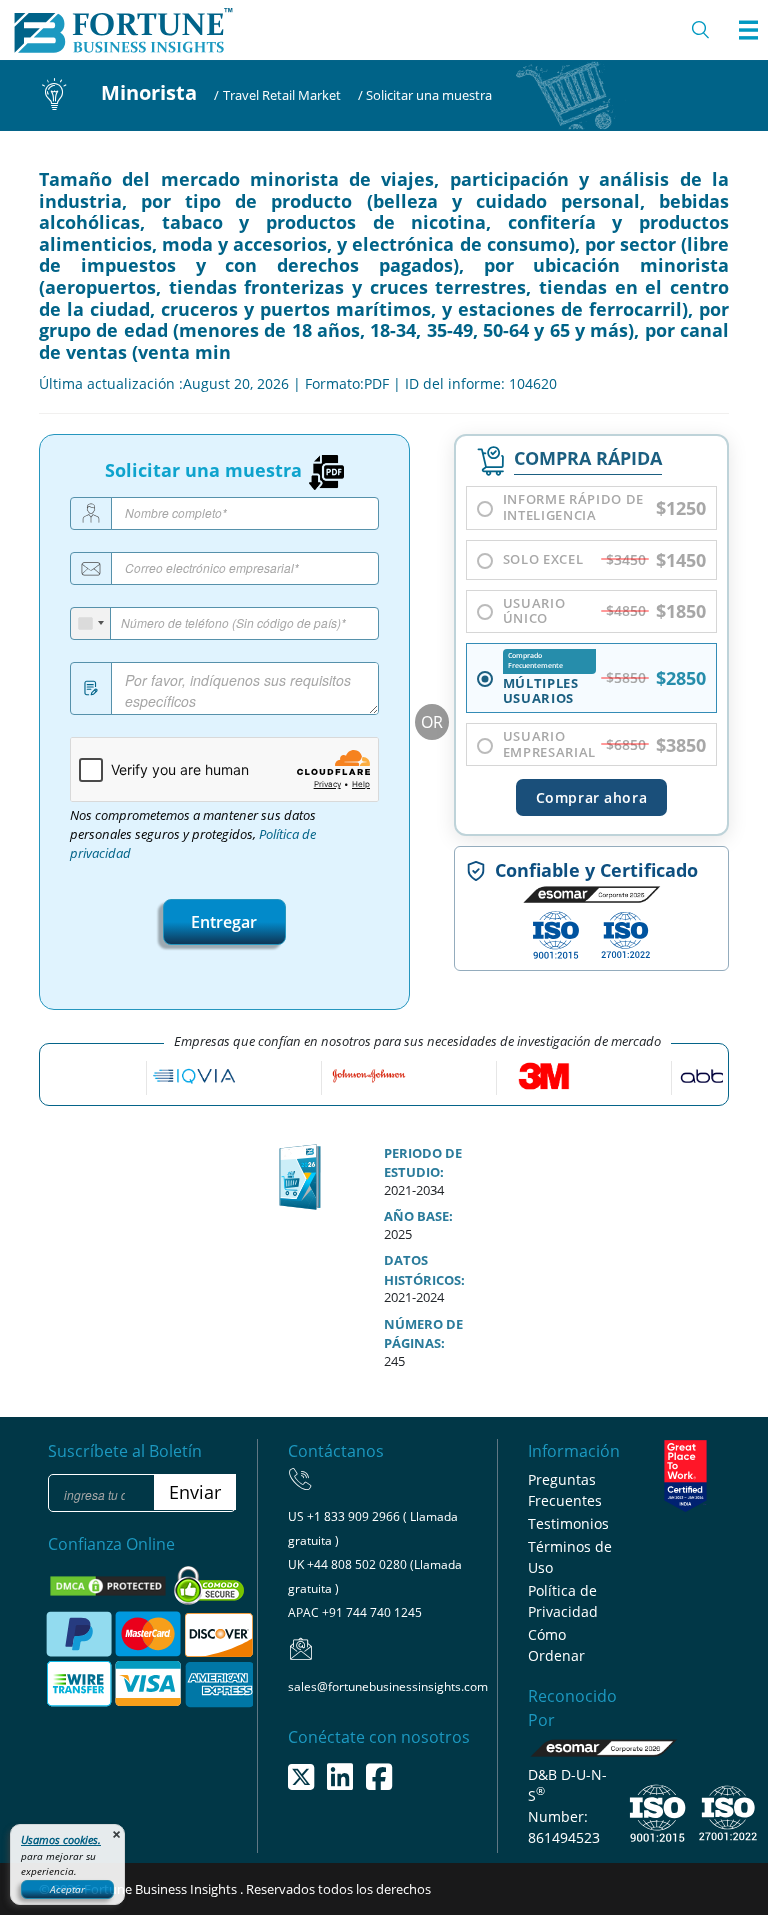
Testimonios (568, 1523)
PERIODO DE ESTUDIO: (423, 1163)
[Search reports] (701, 30)
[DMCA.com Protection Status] (109, 1585)
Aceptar (67, 1889)
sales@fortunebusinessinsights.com (388, 1686)
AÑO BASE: (418, 1216)
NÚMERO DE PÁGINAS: (423, 1334)
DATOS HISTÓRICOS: (424, 1270)
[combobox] (91, 623)
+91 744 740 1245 (372, 1612)
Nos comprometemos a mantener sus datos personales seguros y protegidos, (193, 834)
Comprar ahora (591, 797)
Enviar (195, 1492)
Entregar (224, 922)
